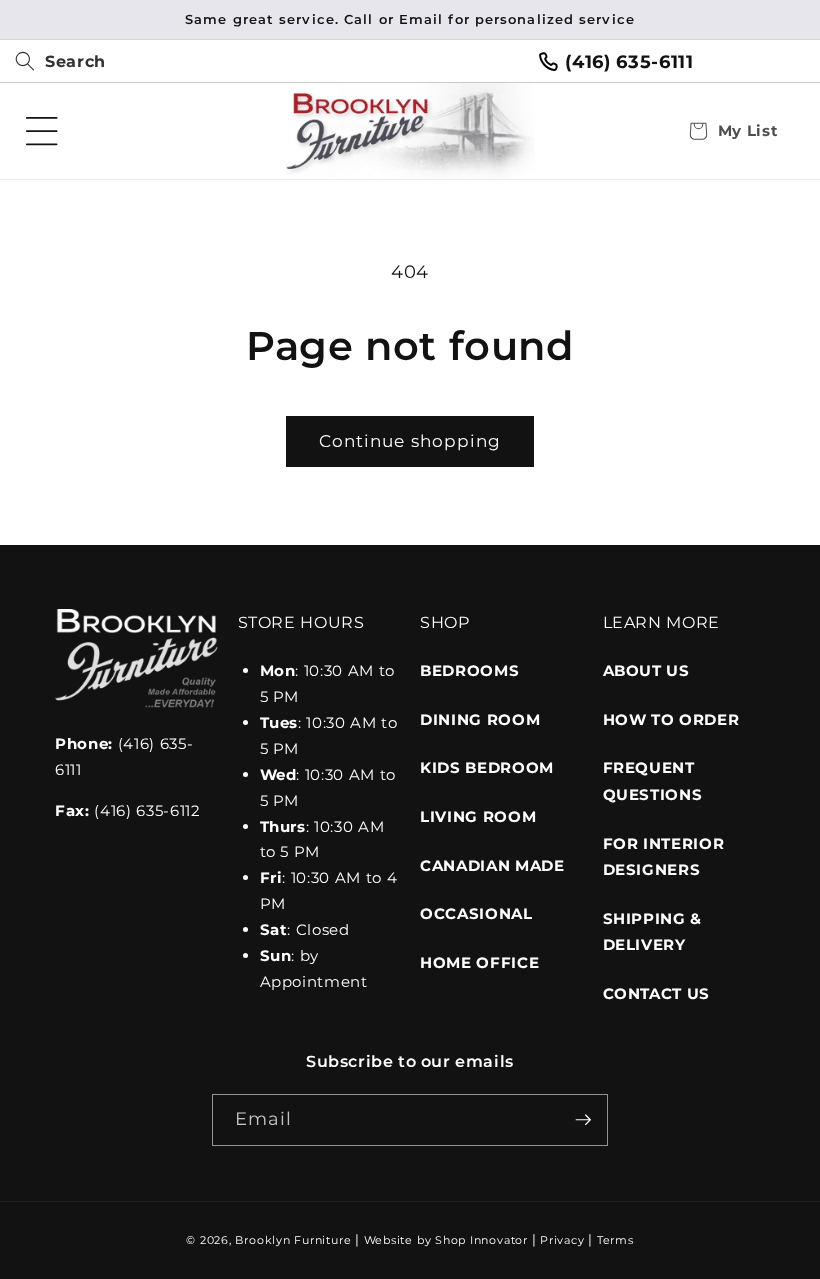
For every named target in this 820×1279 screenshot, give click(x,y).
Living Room (478, 816)
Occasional (476, 913)
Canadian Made (492, 865)
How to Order (671, 719)
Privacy (562, 1240)
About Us (646, 670)
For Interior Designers (664, 857)
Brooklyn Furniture (293, 1240)
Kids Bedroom (487, 767)
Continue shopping (410, 441)
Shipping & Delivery (653, 932)
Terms (615, 1240)
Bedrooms (469, 670)
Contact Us (657, 993)
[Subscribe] (583, 1120)
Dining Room (480, 719)
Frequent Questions (653, 781)
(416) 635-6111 (629, 61)
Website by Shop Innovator (446, 1240)
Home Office (479, 962)
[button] (53, 62)
